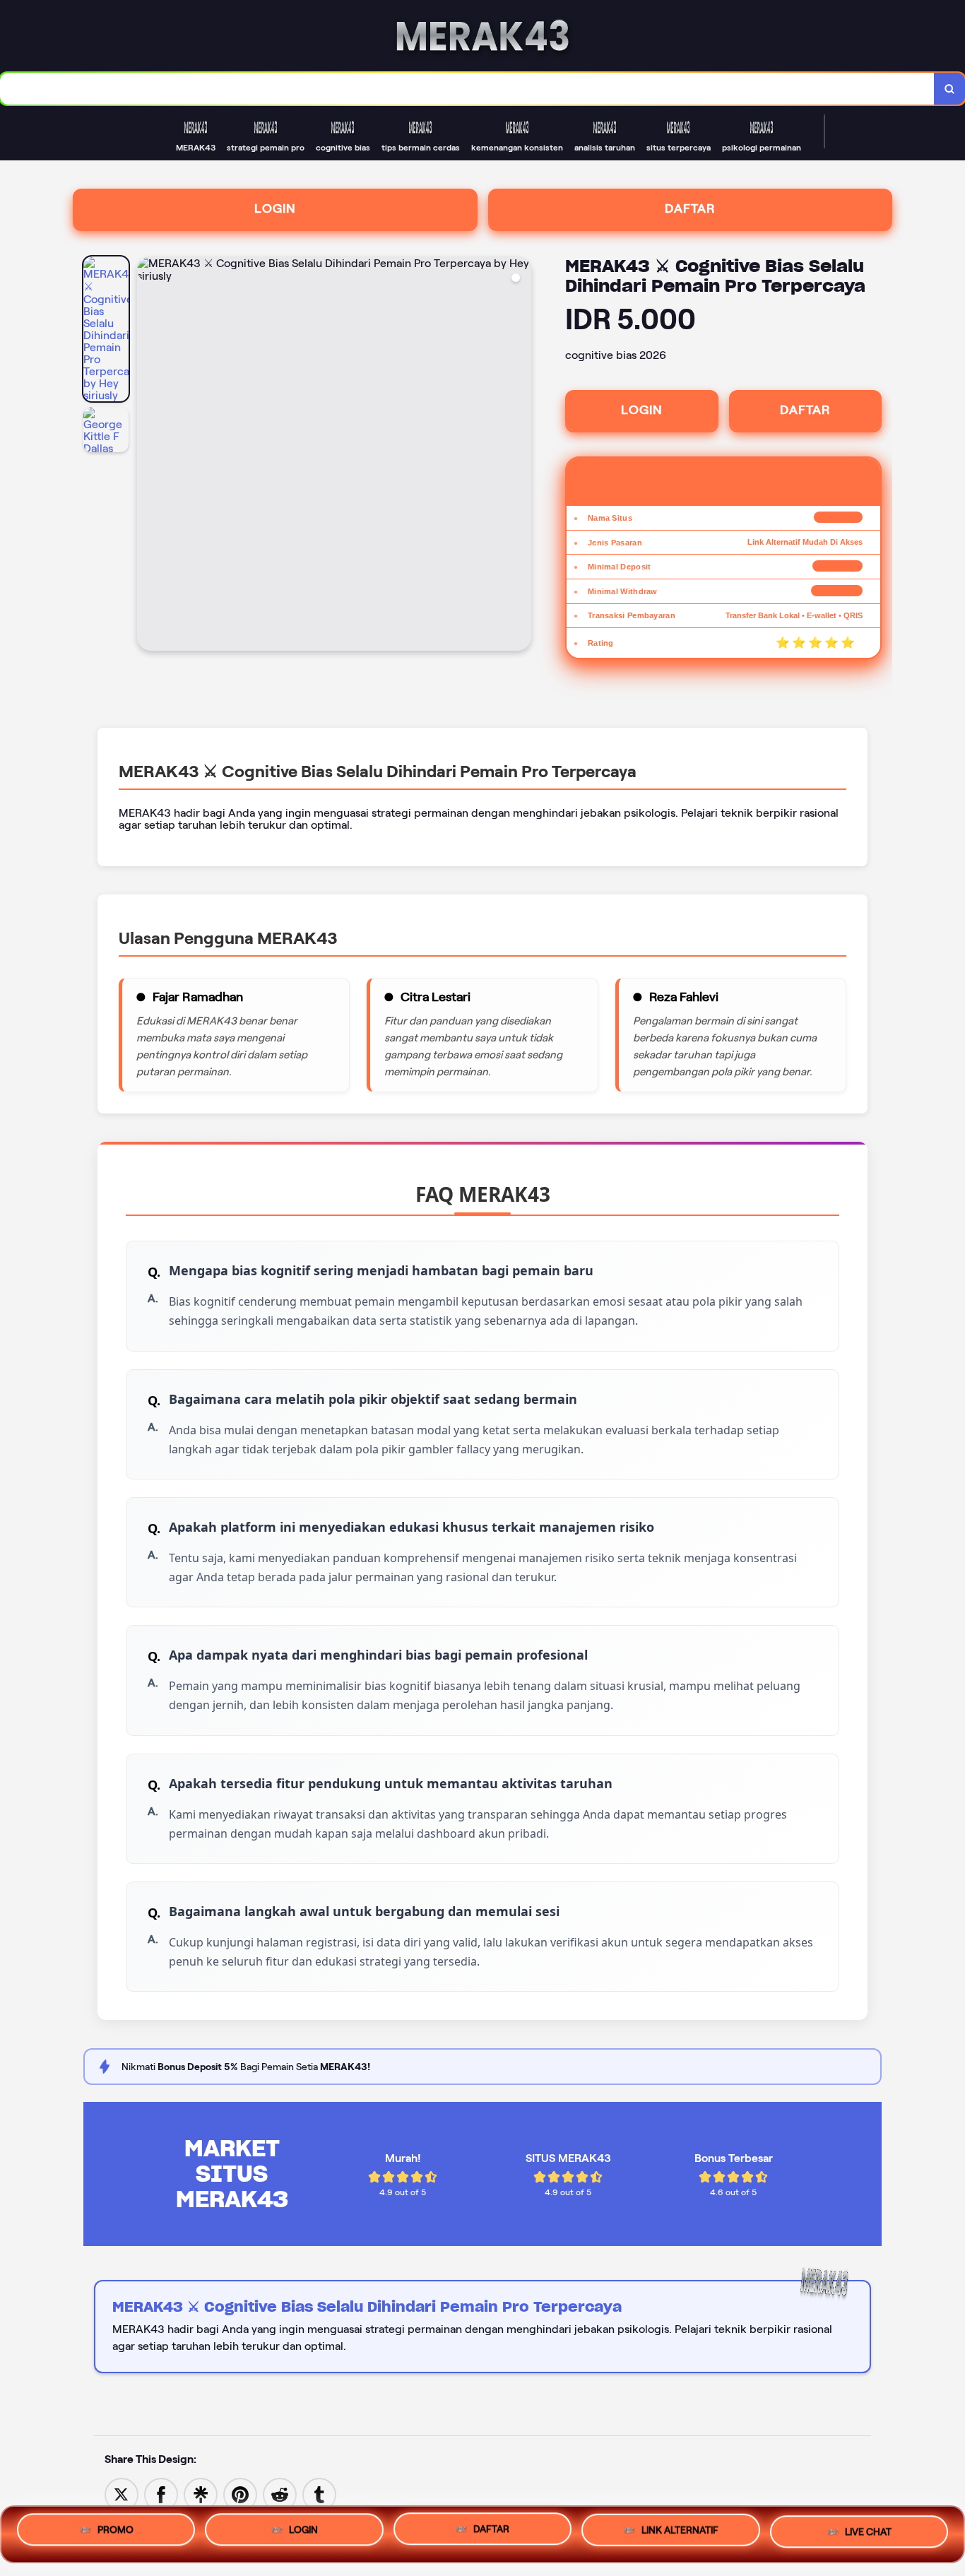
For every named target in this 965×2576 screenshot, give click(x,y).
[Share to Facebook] (161, 2494)
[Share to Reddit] (280, 2494)
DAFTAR (690, 208)
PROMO (116, 2533)
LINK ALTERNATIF (680, 2534)
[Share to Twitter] (122, 2494)
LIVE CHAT (868, 2531)
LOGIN (275, 208)
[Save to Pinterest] (240, 2494)
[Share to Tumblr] (319, 2494)
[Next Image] (520, 456)
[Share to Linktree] (201, 2494)
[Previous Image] (148, 456)
